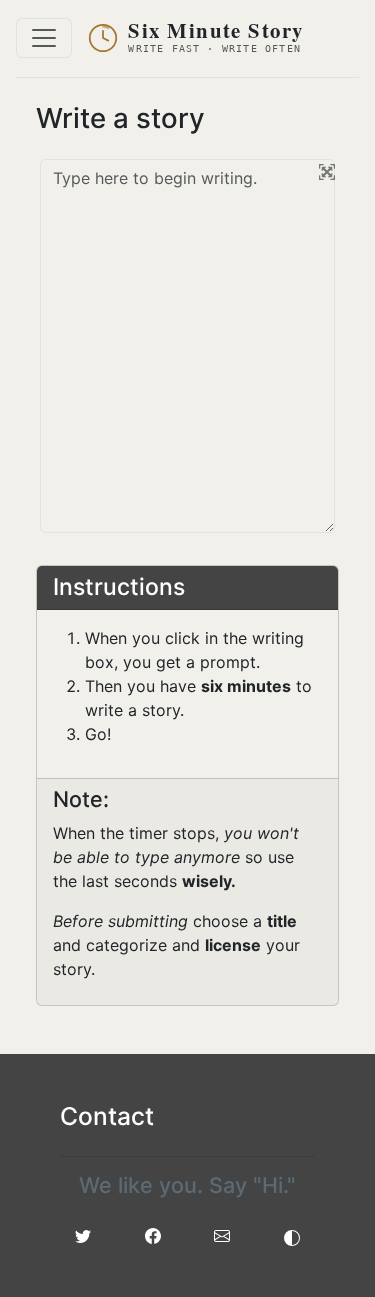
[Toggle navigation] (44, 38)
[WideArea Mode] (327, 172)
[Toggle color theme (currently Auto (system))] (292, 1236)
